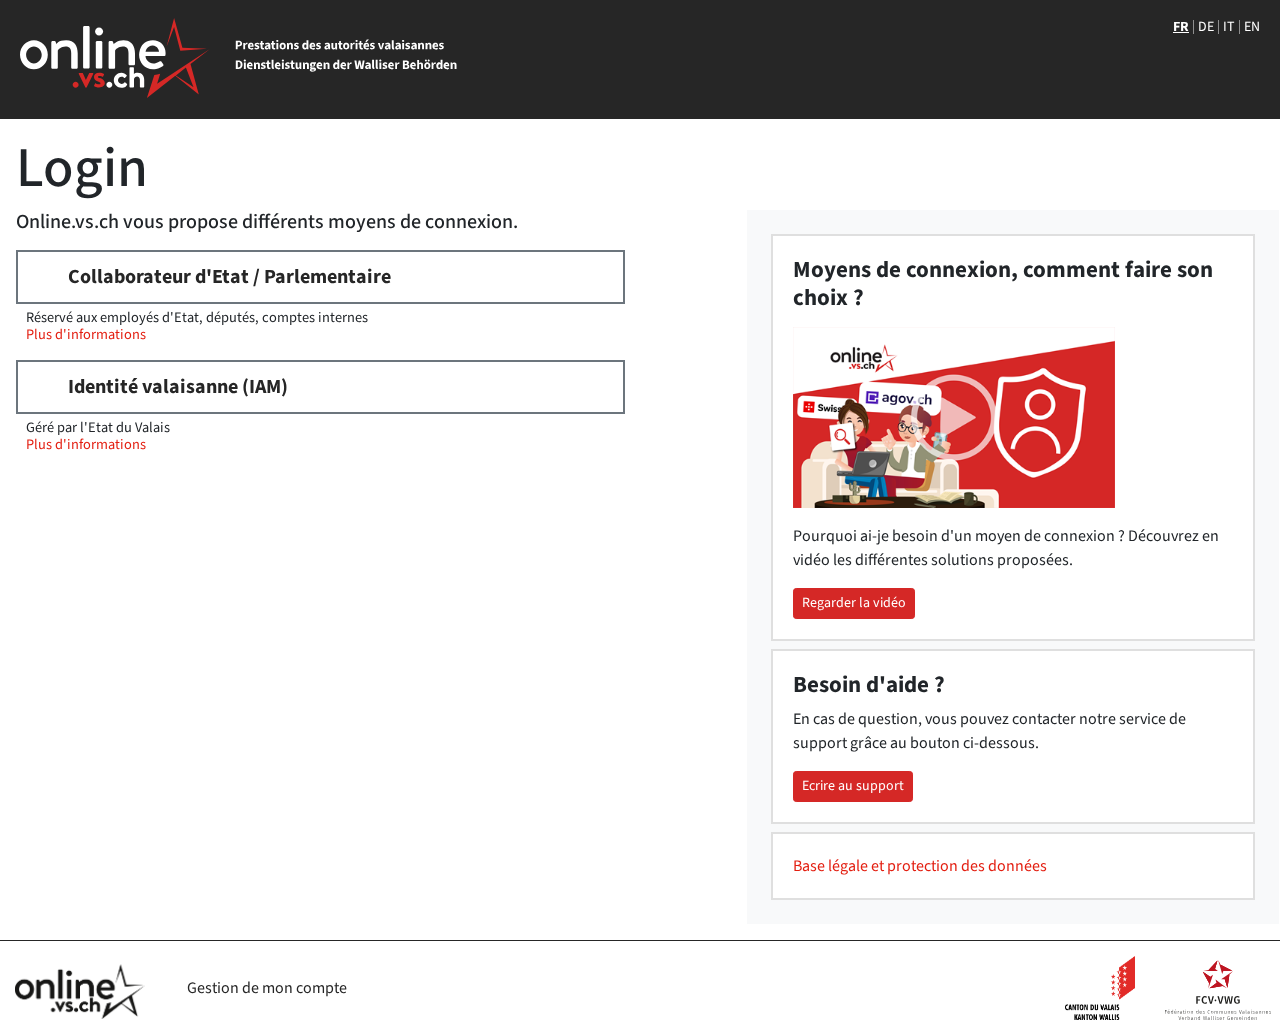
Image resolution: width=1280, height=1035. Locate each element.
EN (1252, 27)
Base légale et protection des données (920, 866)
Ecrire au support (853, 786)
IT (1229, 27)
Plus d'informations (86, 334)
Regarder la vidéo (854, 603)
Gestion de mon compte (267, 988)
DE (1206, 27)
